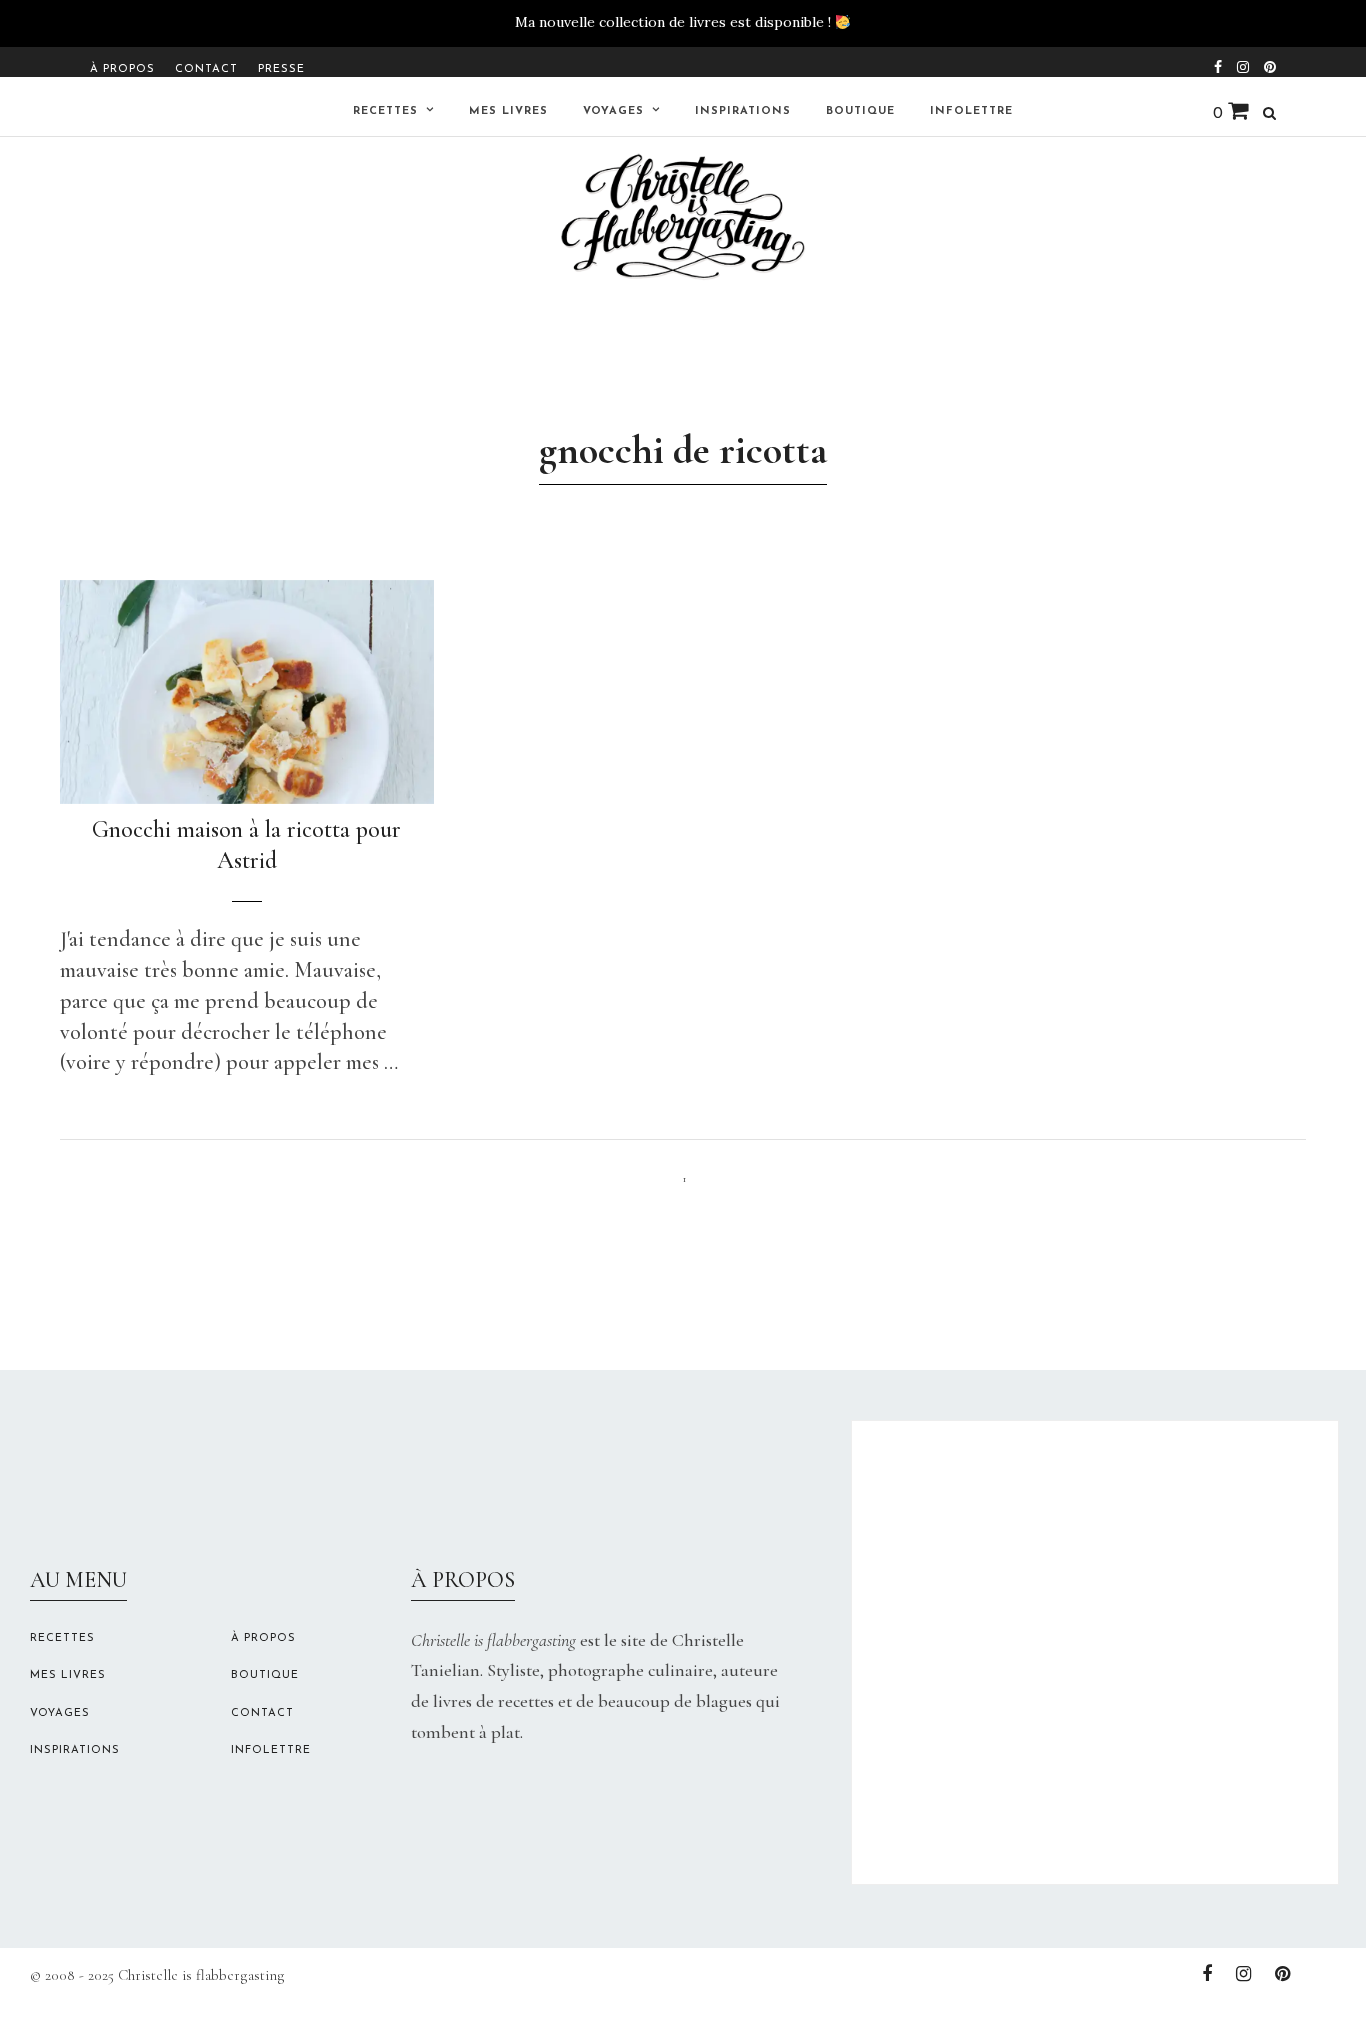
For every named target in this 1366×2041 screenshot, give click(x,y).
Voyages (613, 111)
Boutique (860, 111)
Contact (206, 69)
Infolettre (971, 111)
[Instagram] (1243, 65)
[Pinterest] (1270, 65)
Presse (281, 69)
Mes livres (508, 111)
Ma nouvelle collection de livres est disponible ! (673, 22)
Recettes (385, 111)
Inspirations (743, 111)
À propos (122, 69)
